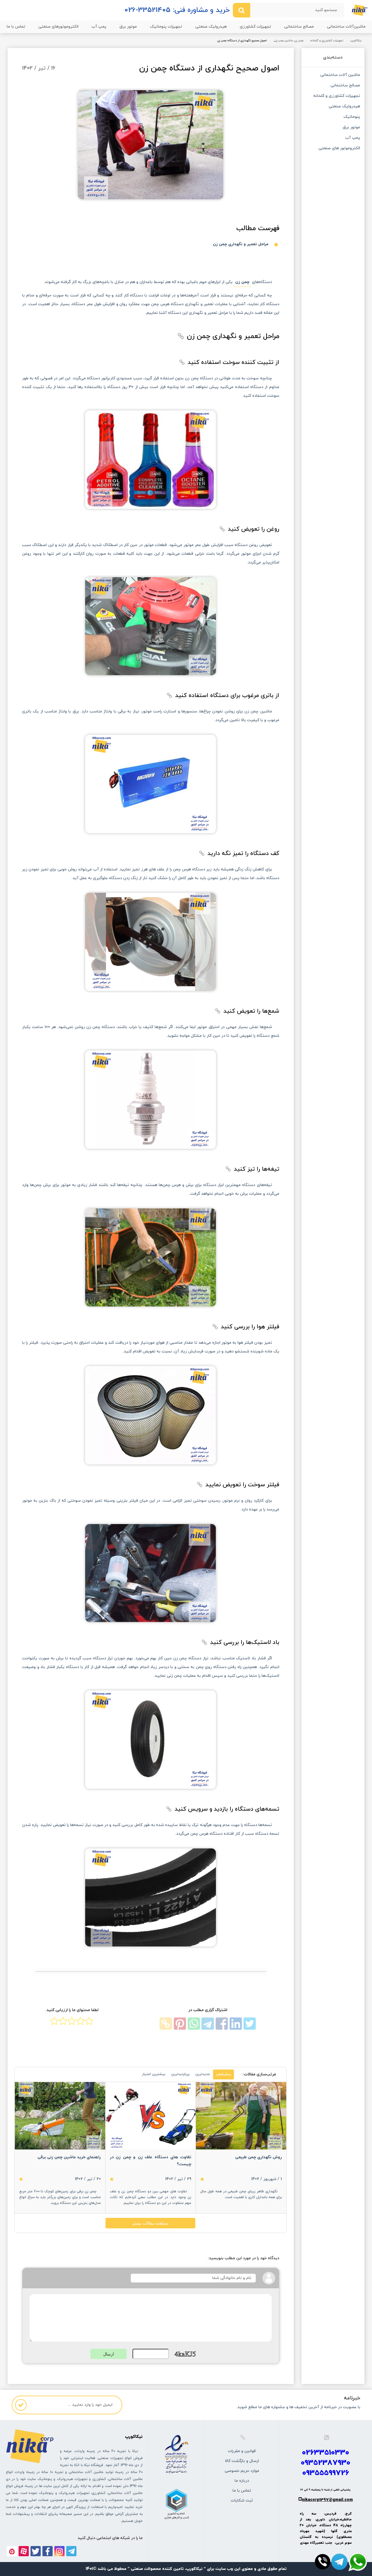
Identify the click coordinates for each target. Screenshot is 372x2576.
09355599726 (326, 2473)
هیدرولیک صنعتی (211, 27)
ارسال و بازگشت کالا (242, 2461)
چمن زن (242, 282)
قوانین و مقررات (242, 2451)
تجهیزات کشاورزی (255, 27)
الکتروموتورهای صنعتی (58, 27)
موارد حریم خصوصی (242, 2471)
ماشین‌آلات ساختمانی (346, 27)
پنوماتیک (352, 117)
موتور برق (128, 27)
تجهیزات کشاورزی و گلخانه (327, 41)
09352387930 (325, 2463)
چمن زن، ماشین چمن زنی (289, 41)
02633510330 (325, 2453)
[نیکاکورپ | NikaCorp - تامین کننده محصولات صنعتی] (360, 10)
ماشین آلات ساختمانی (340, 75)
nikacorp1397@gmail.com (327, 2500)
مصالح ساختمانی (299, 27)
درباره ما (242, 2481)
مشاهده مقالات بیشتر (150, 2223)
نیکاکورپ (356, 41)
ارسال (109, 2354)
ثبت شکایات (242, 2501)
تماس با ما (16, 27)
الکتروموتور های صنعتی (339, 149)
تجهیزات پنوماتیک (166, 27)
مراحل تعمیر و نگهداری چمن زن (241, 244)
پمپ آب (99, 27)
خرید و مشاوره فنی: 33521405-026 (177, 10)
